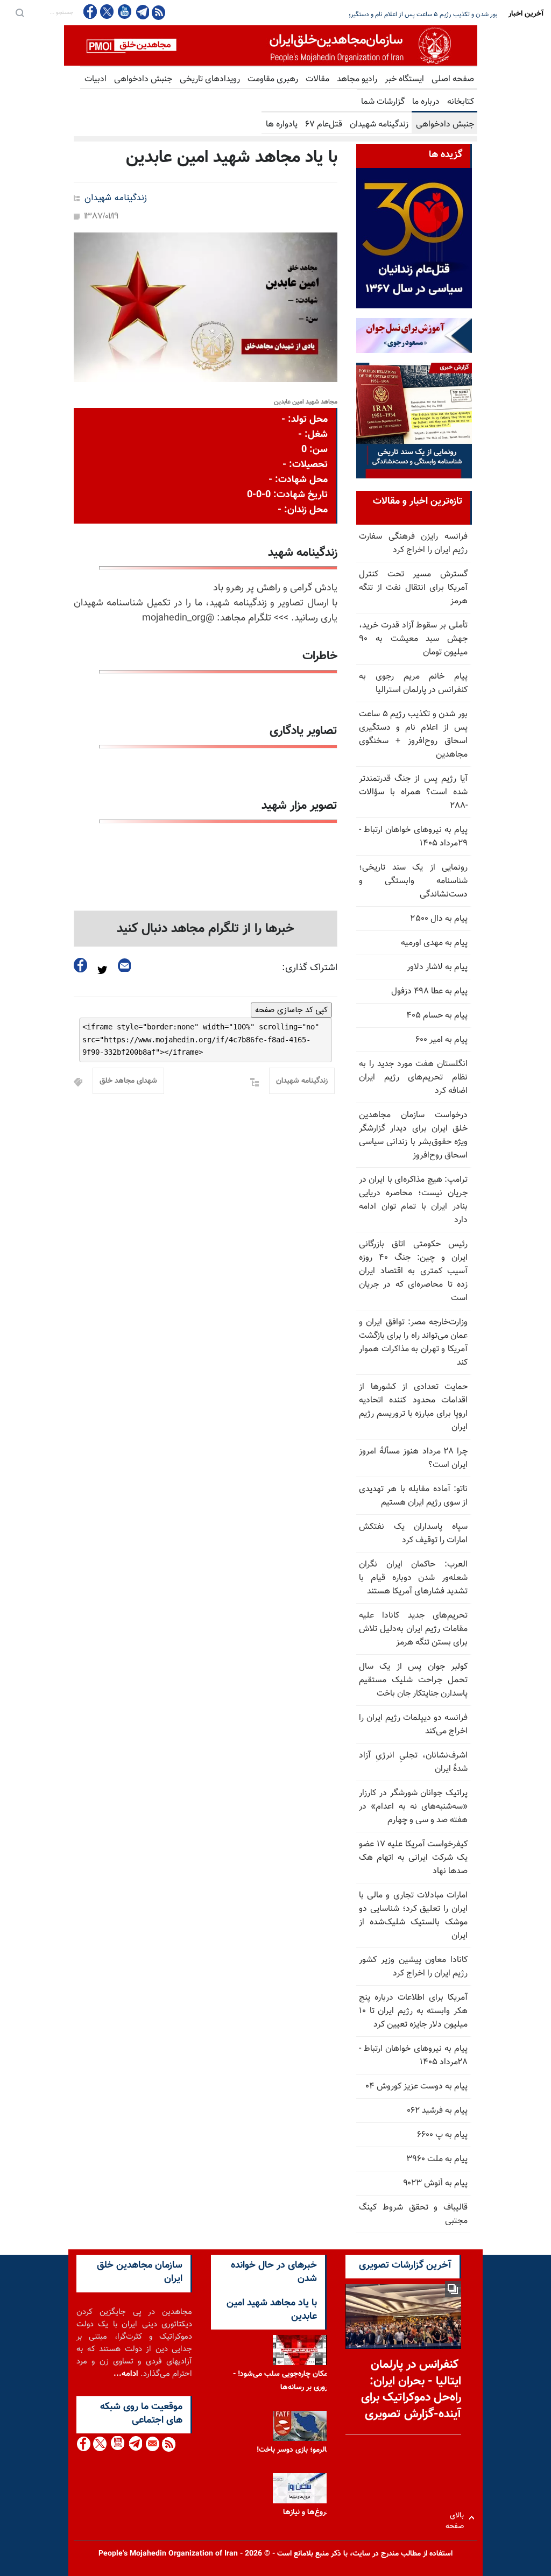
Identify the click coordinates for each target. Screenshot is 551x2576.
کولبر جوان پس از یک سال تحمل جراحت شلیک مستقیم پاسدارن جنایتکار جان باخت (413, 1680)
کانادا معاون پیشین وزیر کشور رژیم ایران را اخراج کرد (413, 1967)
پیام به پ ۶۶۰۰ (442, 2135)
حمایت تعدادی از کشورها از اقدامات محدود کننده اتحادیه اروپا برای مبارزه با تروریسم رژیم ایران (413, 1407)
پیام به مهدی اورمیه (434, 943)
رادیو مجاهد (357, 79)
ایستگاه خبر (404, 79)
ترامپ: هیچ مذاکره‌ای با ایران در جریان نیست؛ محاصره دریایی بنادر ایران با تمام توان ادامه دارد (413, 1200)
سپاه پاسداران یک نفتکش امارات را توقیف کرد (413, 1534)
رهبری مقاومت (273, 79)
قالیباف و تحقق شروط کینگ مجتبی (413, 2214)
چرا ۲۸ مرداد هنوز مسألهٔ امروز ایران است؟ (413, 1458)
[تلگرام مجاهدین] (142, 12)
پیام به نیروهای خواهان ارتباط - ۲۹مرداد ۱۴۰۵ (413, 837)
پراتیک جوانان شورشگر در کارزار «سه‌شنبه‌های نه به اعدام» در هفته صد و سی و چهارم (413, 1807)
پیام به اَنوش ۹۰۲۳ (435, 2183)
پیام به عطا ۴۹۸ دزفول (429, 991)
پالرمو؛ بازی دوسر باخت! (293, 2450)
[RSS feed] (158, 12)
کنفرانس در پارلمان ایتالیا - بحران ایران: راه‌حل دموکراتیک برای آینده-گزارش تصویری (411, 2390)
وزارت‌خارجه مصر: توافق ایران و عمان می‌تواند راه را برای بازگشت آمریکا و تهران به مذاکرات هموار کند (413, 1343)
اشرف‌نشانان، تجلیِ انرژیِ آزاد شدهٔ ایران (413, 1762)
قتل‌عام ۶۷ (324, 125)
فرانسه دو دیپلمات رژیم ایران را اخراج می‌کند (413, 1725)
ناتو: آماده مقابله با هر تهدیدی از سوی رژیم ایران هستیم (413, 1496)
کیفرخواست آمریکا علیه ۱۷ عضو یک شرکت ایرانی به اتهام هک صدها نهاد (413, 1858)
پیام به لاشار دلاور (437, 967)
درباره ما (426, 102)
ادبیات (96, 79)
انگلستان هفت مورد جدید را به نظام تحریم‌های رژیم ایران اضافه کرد (412, 15)
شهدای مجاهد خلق (128, 1081)
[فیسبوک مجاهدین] (90, 12)
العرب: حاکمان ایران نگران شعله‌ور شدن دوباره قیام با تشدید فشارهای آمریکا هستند (413, 1578)
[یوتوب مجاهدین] (124, 12)
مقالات (317, 79)
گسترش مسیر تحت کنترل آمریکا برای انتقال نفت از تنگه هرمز (413, 588)
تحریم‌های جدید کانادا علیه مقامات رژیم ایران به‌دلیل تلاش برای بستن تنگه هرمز (413, 1629)
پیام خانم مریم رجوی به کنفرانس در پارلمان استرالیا (413, 683)
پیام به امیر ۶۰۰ (441, 1040)
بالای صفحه (457, 2518)
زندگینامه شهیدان (379, 125)
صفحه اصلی (453, 79)
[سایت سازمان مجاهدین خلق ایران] (271, 45)
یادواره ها (282, 125)
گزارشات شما (383, 102)
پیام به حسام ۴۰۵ (437, 1016)
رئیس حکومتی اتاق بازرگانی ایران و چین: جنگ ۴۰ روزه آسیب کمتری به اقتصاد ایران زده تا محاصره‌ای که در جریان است (413, 1271)
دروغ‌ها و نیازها (306, 2513)
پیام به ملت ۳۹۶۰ (437, 2159)
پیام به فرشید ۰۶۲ (437, 2111)
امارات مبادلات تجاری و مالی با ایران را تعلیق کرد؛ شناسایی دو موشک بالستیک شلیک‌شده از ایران (413, 1916)
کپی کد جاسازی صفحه (291, 1010)
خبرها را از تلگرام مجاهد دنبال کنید (206, 929)
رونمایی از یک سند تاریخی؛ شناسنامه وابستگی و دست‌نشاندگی (413, 881)
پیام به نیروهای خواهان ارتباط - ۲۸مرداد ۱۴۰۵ (413, 2056)
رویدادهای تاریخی (210, 79)
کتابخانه (461, 102)
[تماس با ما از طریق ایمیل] (152, 2444)
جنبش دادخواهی (143, 79)
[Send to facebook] (81, 965)
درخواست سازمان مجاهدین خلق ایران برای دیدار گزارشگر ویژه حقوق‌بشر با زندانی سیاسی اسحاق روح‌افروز (413, 1135)
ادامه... (126, 2374)
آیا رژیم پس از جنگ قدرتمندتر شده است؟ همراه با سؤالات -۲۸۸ (413, 792)
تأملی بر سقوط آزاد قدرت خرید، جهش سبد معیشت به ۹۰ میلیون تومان (413, 639)
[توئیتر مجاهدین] (107, 12)
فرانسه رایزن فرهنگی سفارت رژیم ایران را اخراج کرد (413, 544)
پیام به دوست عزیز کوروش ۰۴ (416, 2087)
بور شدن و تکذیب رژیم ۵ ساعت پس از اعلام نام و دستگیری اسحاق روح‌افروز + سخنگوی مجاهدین (413, 735)
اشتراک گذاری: (310, 968)
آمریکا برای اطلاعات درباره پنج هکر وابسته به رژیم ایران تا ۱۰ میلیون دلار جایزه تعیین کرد (413, 2011)
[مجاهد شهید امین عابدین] (206, 307)
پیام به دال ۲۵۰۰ (439, 919)
